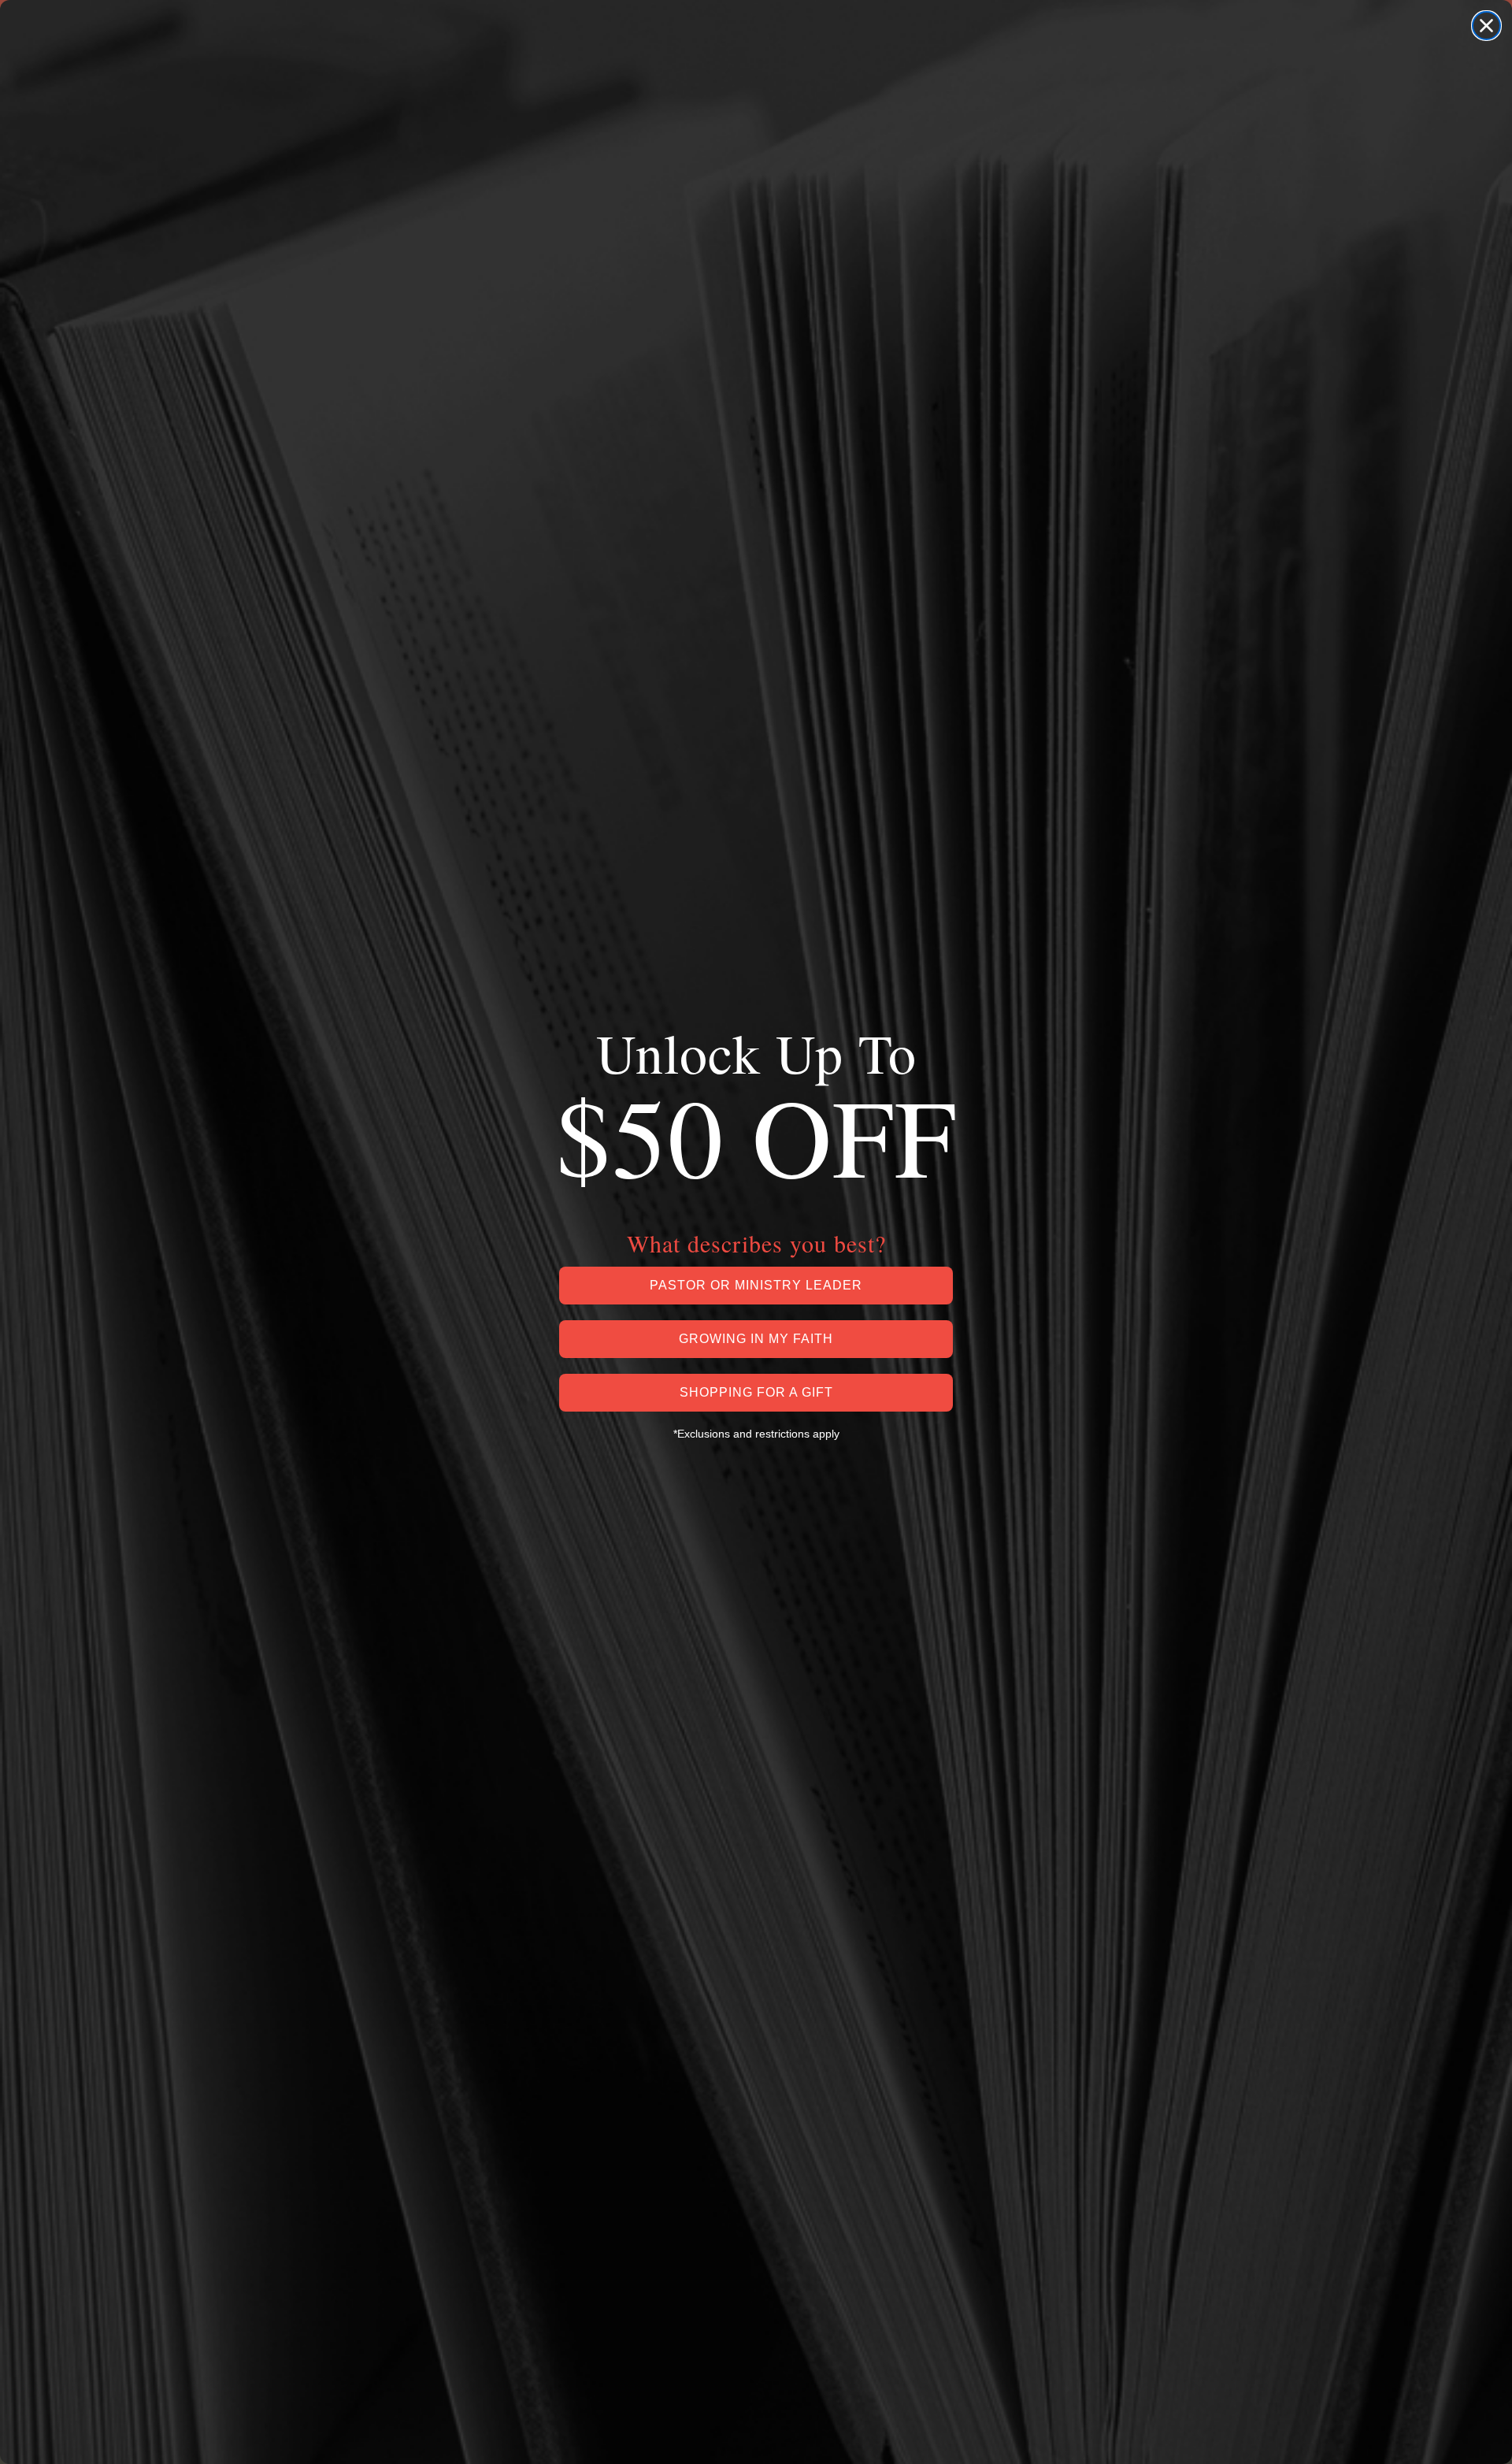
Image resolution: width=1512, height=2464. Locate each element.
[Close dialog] (1486, 26)
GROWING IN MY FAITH (756, 1339)
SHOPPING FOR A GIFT (756, 1392)
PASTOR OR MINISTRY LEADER (756, 1285)
